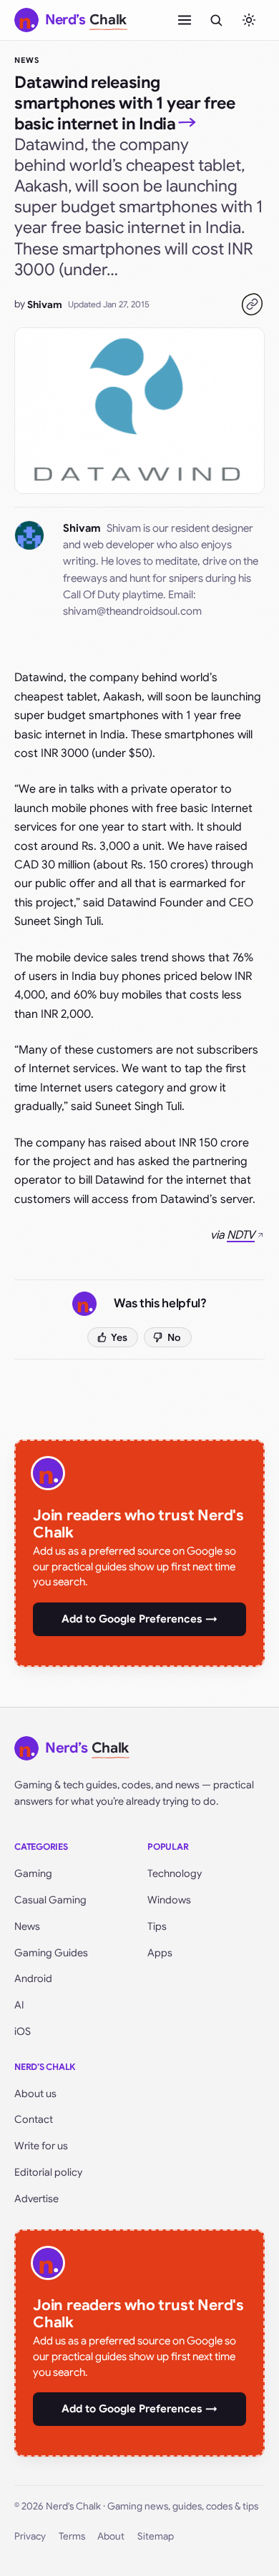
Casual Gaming (50, 1900)
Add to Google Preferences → (139, 1619)
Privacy (30, 2536)
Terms (72, 2536)
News (27, 60)
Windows (169, 1900)
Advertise (36, 2199)
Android (33, 1978)
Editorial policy (48, 2172)
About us (35, 2094)
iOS (23, 2031)
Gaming (33, 1873)
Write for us (41, 2146)
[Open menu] (185, 20)
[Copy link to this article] (252, 304)
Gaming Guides (51, 1953)
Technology (175, 1873)
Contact (34, 2119)
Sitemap (156, 2536)
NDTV (241, 1235)
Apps (160, 1953)
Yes (119, 1337)
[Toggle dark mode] (249, 20)
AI (19, 2005)
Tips (157, 1926)
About (111, 2536)
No (174, 1337)
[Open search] (216, 20)
